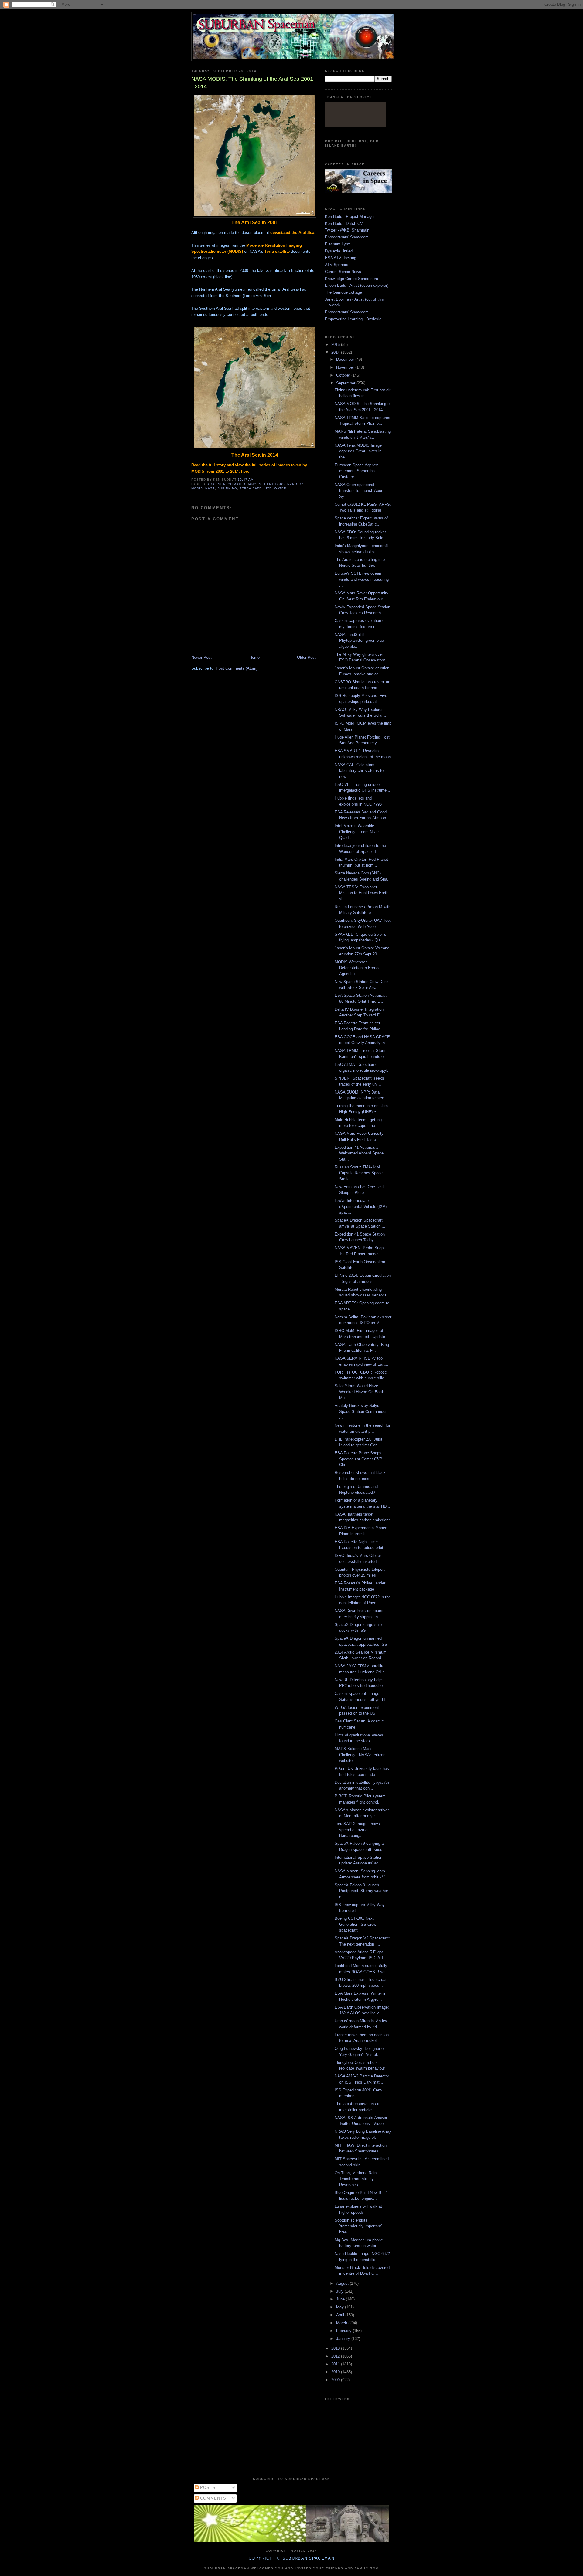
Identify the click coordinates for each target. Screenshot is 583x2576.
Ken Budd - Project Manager (350, 216)
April (341, 2315)
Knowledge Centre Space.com (351, 279)
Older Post (306, 657)
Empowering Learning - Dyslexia (353, 319)
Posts (207, 2488)
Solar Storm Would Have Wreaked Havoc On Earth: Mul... (360, 1392)
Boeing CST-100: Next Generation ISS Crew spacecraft (355, 1924)
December (346, 359)
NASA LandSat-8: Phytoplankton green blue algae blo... (359, 641)
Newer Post (201, 657)
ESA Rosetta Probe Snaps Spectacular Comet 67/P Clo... (358, 1459)
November (346, 367)
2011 (336, 2364)
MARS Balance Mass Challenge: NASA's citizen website (360, 1755)
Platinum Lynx (338, 244)
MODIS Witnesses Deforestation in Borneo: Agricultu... (358, 968)
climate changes (245, 484)
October (344, 375)
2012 (336, 2356)
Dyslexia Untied (339, 251)
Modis (197, 488)
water (280, 488)
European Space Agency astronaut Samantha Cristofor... (356, 471)
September (346, 383)
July (340, 2291)
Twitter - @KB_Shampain (347, 230)
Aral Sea (216, 484)
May (341, 2307)
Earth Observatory (284, 484)
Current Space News (343, 272)
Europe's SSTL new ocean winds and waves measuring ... (362, 579)
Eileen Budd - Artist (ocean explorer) (357, 285)
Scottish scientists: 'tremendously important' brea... (358, 2226)
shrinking (227, 488)
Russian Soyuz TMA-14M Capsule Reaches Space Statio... (359, 1173)
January (344, 2339)
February (344, 2331)
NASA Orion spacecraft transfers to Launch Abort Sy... (359, 491)
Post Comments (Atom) (237, 668)
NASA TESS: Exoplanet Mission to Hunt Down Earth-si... (362, 893)
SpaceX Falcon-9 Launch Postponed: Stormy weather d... (361, 1891)
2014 (336, 352)
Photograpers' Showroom (347, 237)
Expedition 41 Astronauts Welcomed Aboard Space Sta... (359, 1153)
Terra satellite (256, 488)
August (343, 2283)
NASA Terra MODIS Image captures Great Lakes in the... (358, 451)
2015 (336, 345)
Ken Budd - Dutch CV (344, 223)
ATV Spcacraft (338, 265)
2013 (336, 2348)
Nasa (210, 488)
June (341, 2299)
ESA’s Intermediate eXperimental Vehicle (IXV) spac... (361, 1206)
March (342, 2323)
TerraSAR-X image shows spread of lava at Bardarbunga (357, 1830)
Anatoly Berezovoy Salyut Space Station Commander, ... (361, 1411)
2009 (336, 2380)
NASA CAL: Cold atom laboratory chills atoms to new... (359, 771)
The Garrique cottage (343, 292)
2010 (336, 2372)
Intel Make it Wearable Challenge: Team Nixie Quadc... (357, 832)
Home (254, 657)
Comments (213, 2498)
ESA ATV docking (341, 258)
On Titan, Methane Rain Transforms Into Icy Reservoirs (356, 2179)
